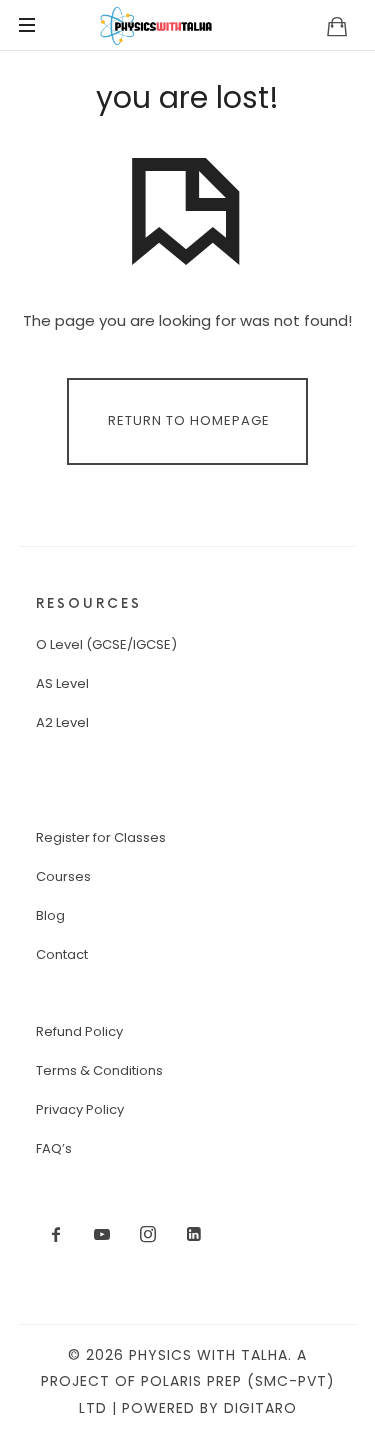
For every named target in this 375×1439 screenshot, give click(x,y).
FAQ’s (54, 1148)
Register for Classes (101, 837)
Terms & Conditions (99, 1070)
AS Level (62, 683)
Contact (62, 954)
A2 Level (62, 722)
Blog (50, 915)
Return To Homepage (189, 420)
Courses (63, 876)
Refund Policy (79, 1031)
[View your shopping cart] (337, 26)
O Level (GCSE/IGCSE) (106, 644)
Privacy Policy (80, 1109)
